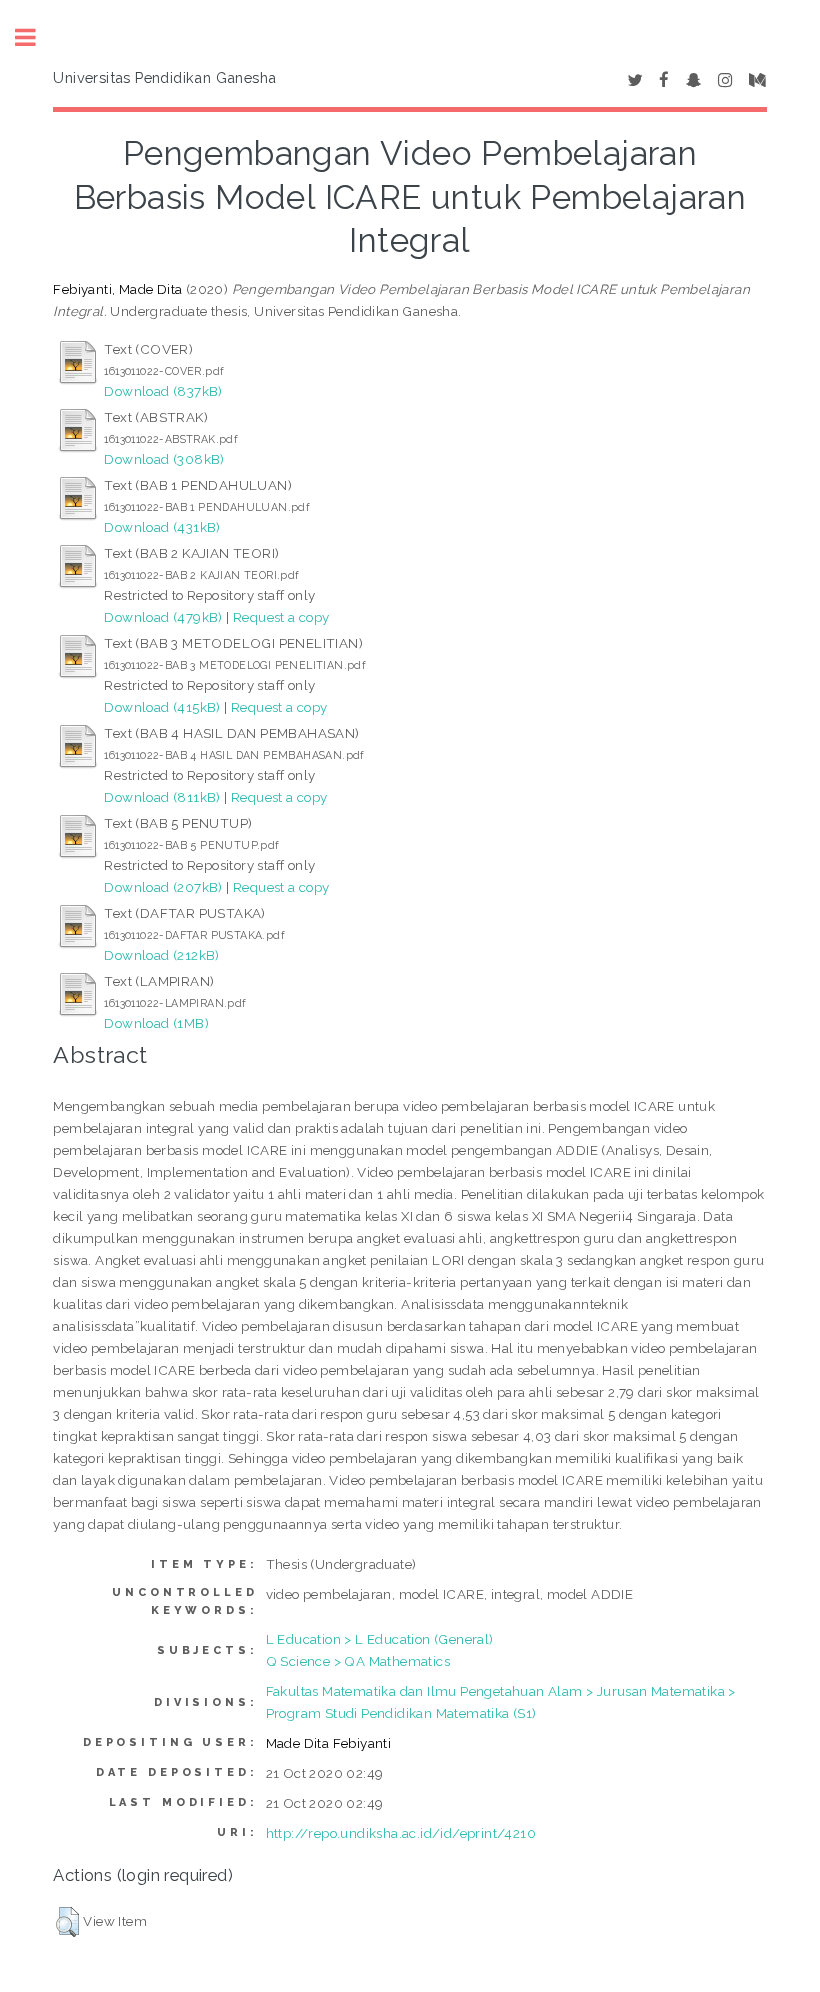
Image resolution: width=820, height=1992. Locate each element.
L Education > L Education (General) (380, 1639)
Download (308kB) (164, 459)
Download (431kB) (162, 527)
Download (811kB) (162, 797)
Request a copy (281, 617)
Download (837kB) (163, 391)
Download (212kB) (161, 955)
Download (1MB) (156, 1023)
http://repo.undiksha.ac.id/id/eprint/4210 (401, 1833)
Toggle (36, 37)
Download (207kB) (163, 887)
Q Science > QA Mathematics (358, 1661)
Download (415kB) (162, 707)
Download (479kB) (163, 617)
